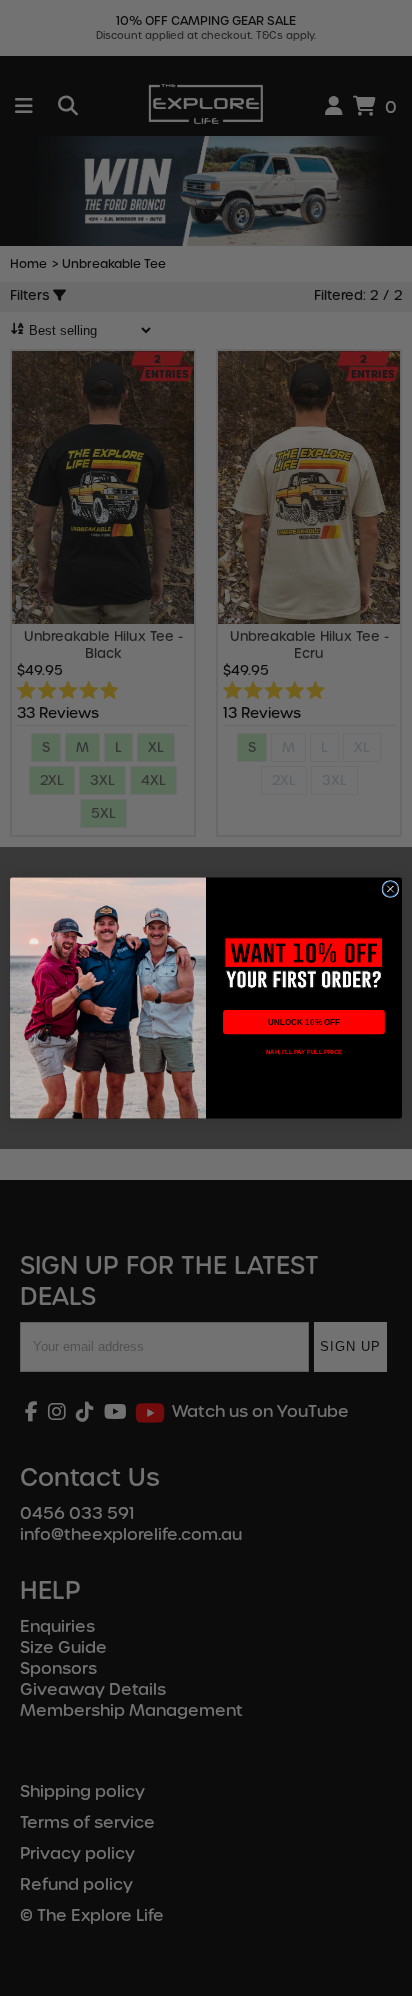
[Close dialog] (390, 888)
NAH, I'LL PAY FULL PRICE (304, 1051)
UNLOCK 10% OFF (303, 1022)
